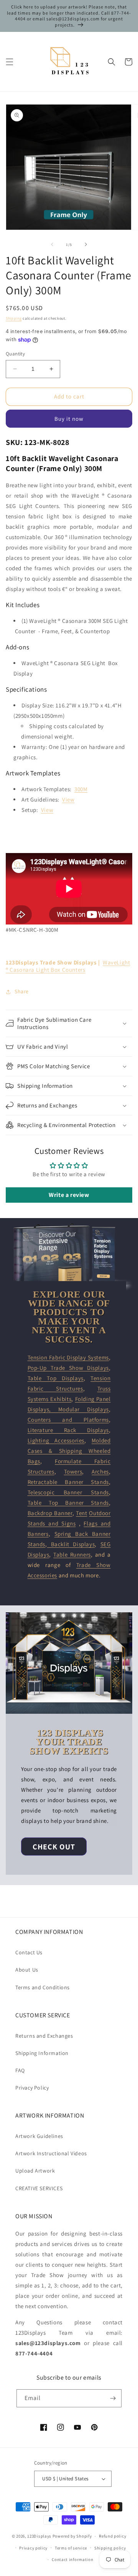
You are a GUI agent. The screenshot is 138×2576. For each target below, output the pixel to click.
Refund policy (113, 2536)
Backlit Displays (71, 1544)
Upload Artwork (35, 2171)
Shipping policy (110, 2548)
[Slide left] (52, 244)
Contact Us (29, 1952)
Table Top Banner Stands (68, 1503)
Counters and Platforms (68, 1420)
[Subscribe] (113, 2398)
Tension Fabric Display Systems (68, 1357)
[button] (10, 62)
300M (81, 789)
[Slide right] (86, 244)
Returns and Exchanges (44, 2036)
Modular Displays (84, 1409)
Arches (100, 1471)
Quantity (15, 354)
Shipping (14, 318)
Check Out (54, 1847)
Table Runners (72, 1554)
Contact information (72, 2559)
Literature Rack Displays (68, 1430)
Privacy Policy (32, 2088)
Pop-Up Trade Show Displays (68, 1368)
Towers (73, 1471)
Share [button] (22, 991)
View (68, 799)
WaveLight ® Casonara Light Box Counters (68, 966)
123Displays (39, 2536)
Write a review (69, 1195)
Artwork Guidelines (39, 2136)
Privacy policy (33, 2548)
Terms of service (71, 2548)
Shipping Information (42, 2053)
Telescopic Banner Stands (68, 1492)
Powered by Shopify (72, 2536)
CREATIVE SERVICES (39, 2188)
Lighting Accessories (56, 1440)
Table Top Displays (56, 1378)
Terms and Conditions (43, 1987)
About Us (27, 1970)
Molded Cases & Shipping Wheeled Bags (69, 1451)
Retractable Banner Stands (68, 1482)
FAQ (20, 2070)
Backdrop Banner (50, 1513)
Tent (81, 1513)
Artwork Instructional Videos (51, 2153)
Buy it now (69, 419)
